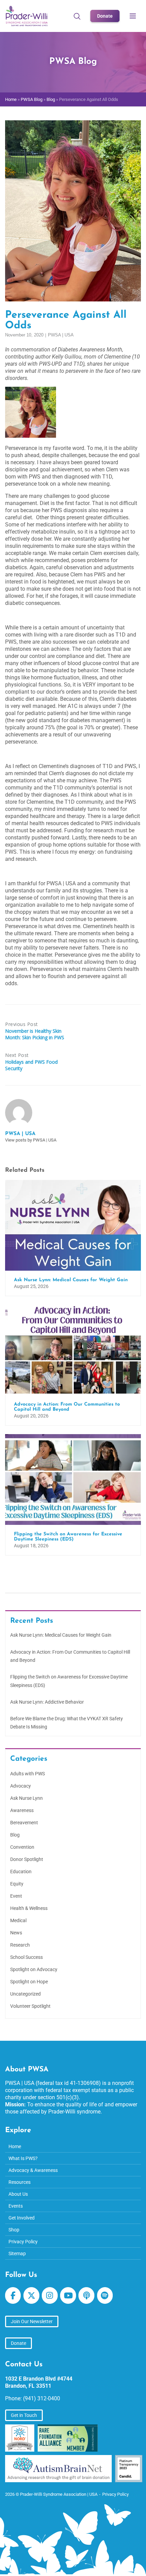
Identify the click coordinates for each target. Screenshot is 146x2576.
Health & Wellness (29, 1908)
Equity (17, 1884)
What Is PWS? (23, 2158)
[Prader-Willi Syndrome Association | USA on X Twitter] (31, 2295)
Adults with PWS (28, 1774)
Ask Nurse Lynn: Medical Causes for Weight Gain (61, 1635)
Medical (18, 1920)
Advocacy (21, 1786)
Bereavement (24, 1823)
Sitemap (17, 2253)
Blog (51, 99)
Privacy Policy (23, 2242)
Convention (22, 1847)
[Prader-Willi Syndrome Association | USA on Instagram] (50, 2295)
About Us (18, 2194)
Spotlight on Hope (29, 1982)
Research (20, 1945)
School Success (26, 1957)
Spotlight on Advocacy (34, 1969)
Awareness (22, 1810)
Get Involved (22, 2218)
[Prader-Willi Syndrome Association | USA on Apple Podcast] (86, 2295)
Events (16, 2206)
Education (21, 1872)
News (16, 1933)
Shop (14, 2230)
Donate (105, 16)
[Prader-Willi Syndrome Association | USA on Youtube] (68, 2295)
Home (11, 99)
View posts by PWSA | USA (31, 1140)
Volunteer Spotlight (30, 2006)
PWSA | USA (61, 335)
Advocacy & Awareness (33, 2170)
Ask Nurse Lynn (26, 1798)
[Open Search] (77, 16)
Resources (20, 2182)
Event (16, 1896)
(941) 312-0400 (42, 2398)
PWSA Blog (32, 99)
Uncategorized (25, 1994)
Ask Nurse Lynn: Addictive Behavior (47, 1702)
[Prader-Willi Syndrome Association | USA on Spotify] (105, 2295)
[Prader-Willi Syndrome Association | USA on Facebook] (13, 2295)
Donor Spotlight (27, 1859)
